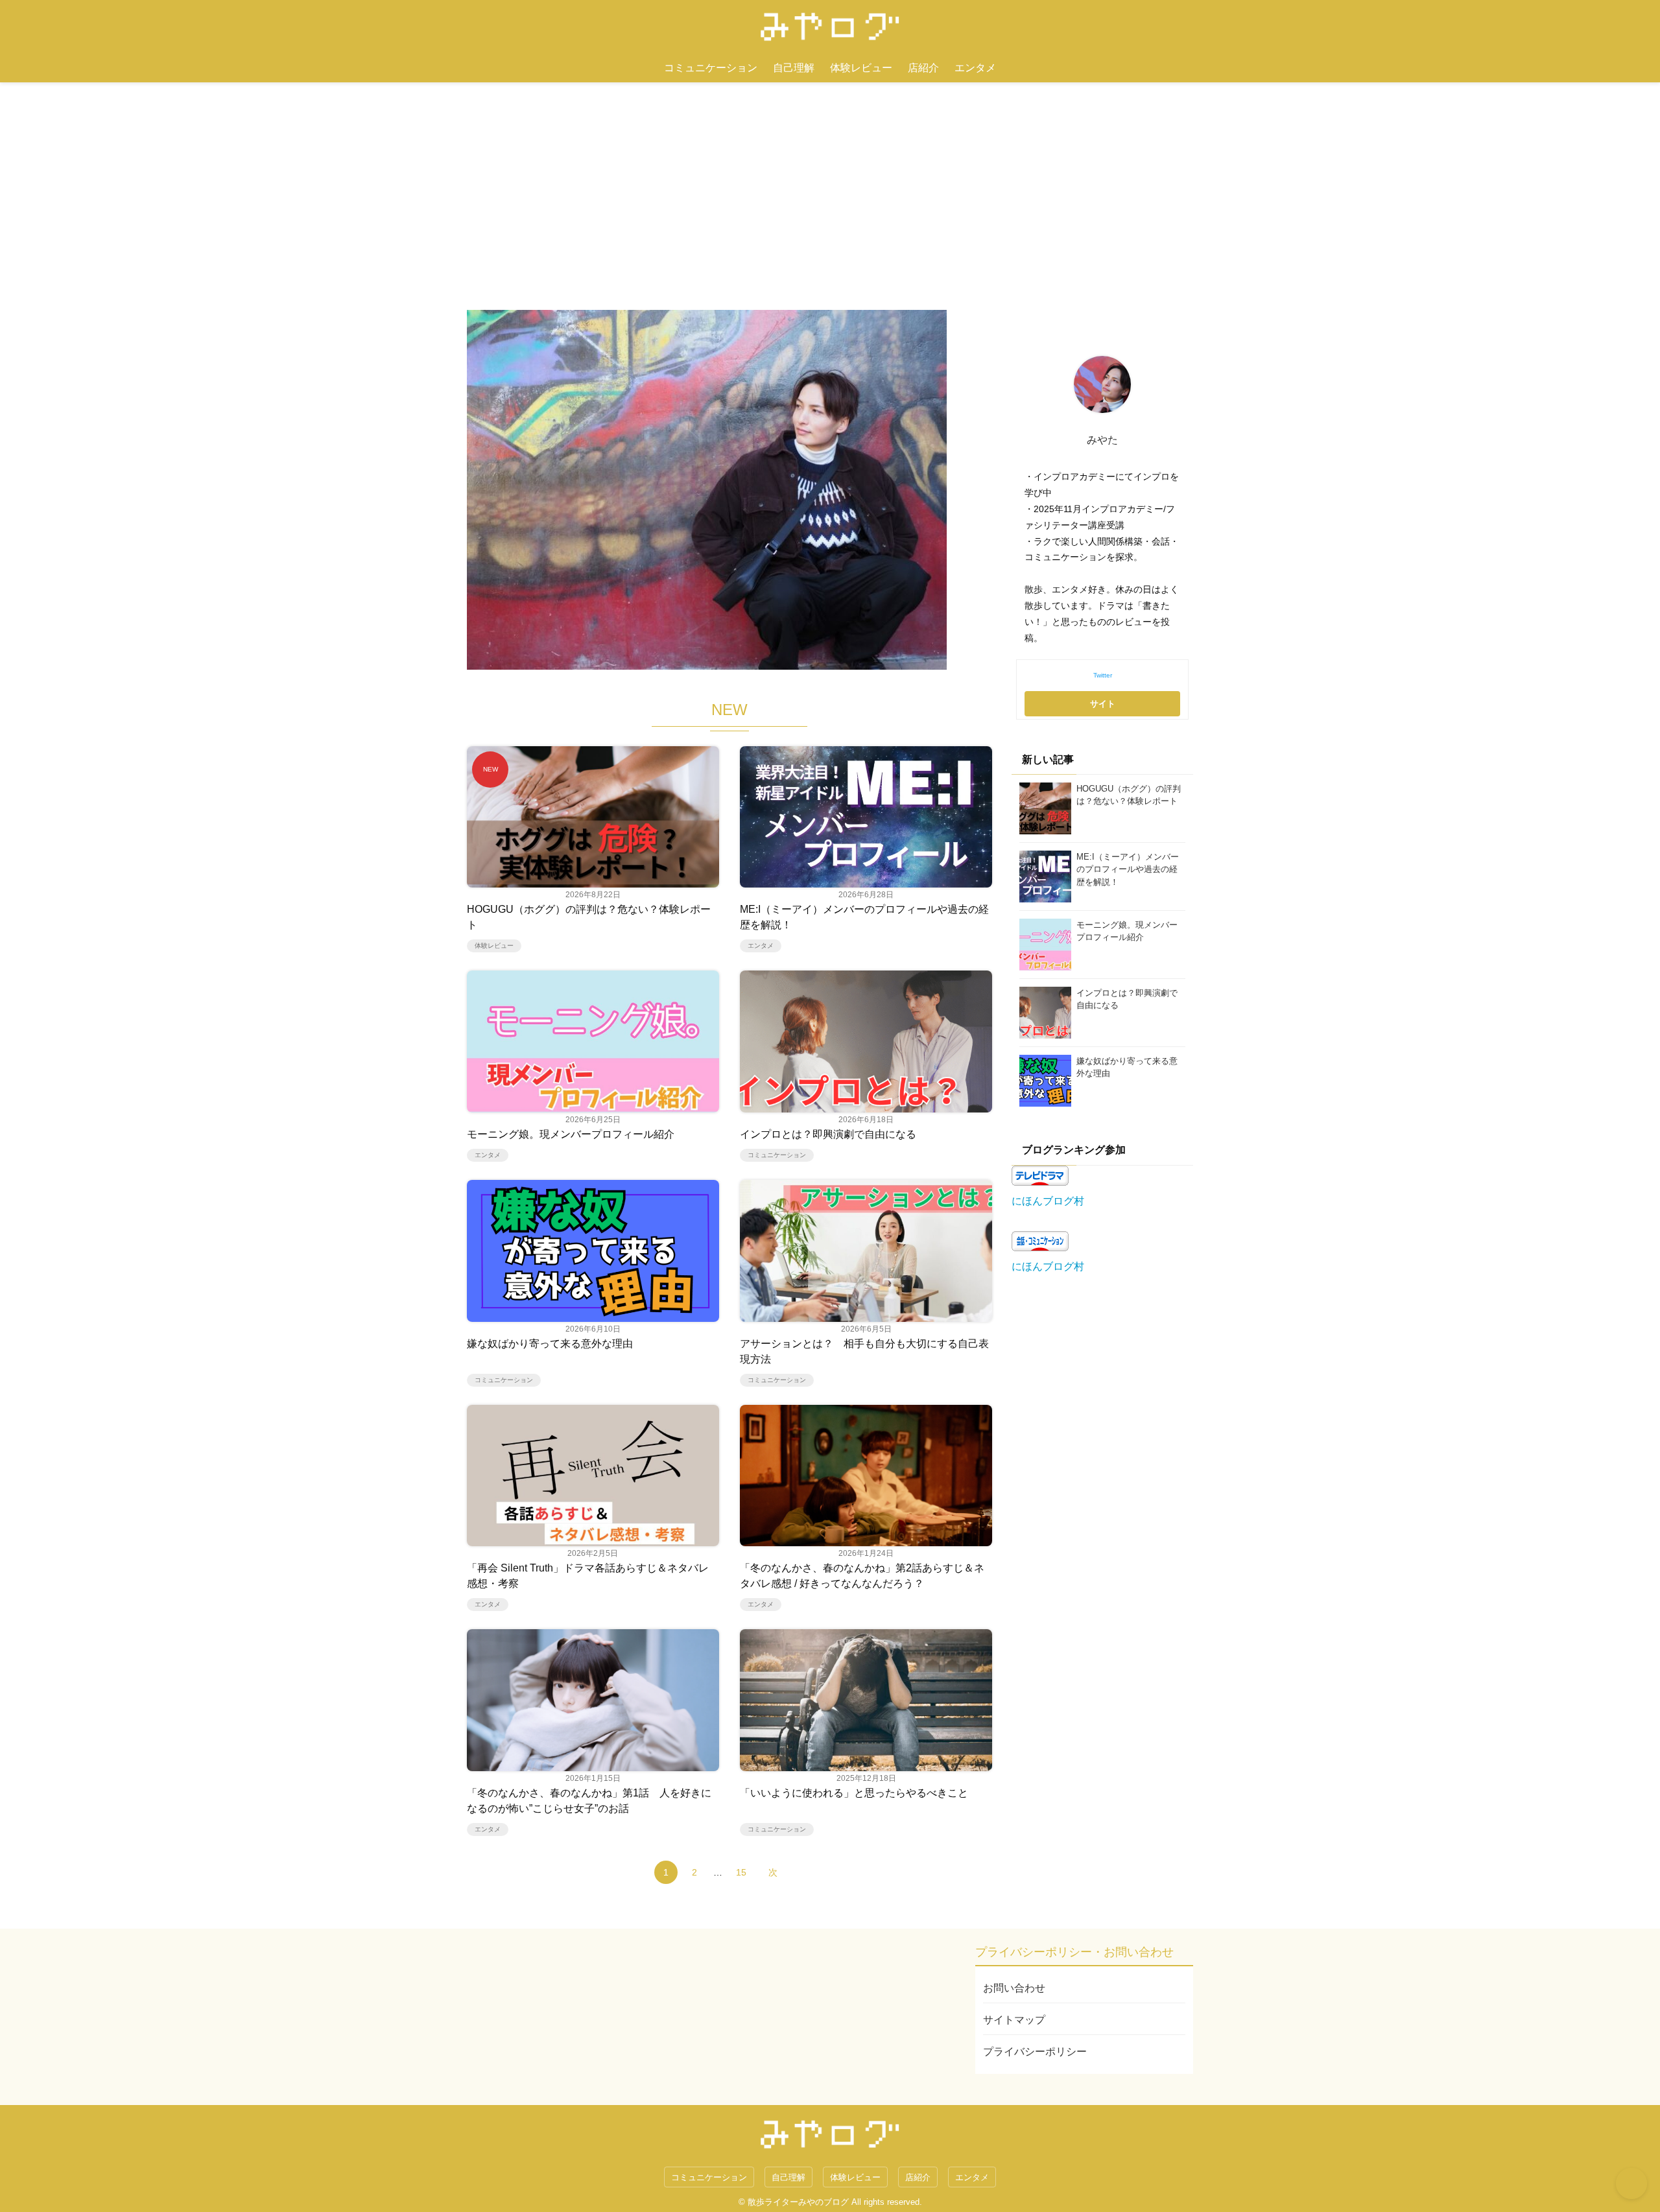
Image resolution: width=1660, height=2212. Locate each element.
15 (741, 1872)
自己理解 (794, 68)
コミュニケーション (711, 68)
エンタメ (975, 68)
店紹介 (923, 68)
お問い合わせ (1014, 1988)
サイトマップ (1014, 2020)
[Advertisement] (830, 180)
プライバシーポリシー (1035, 2052)
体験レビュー (861, 68)
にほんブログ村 (1048, 1201)
